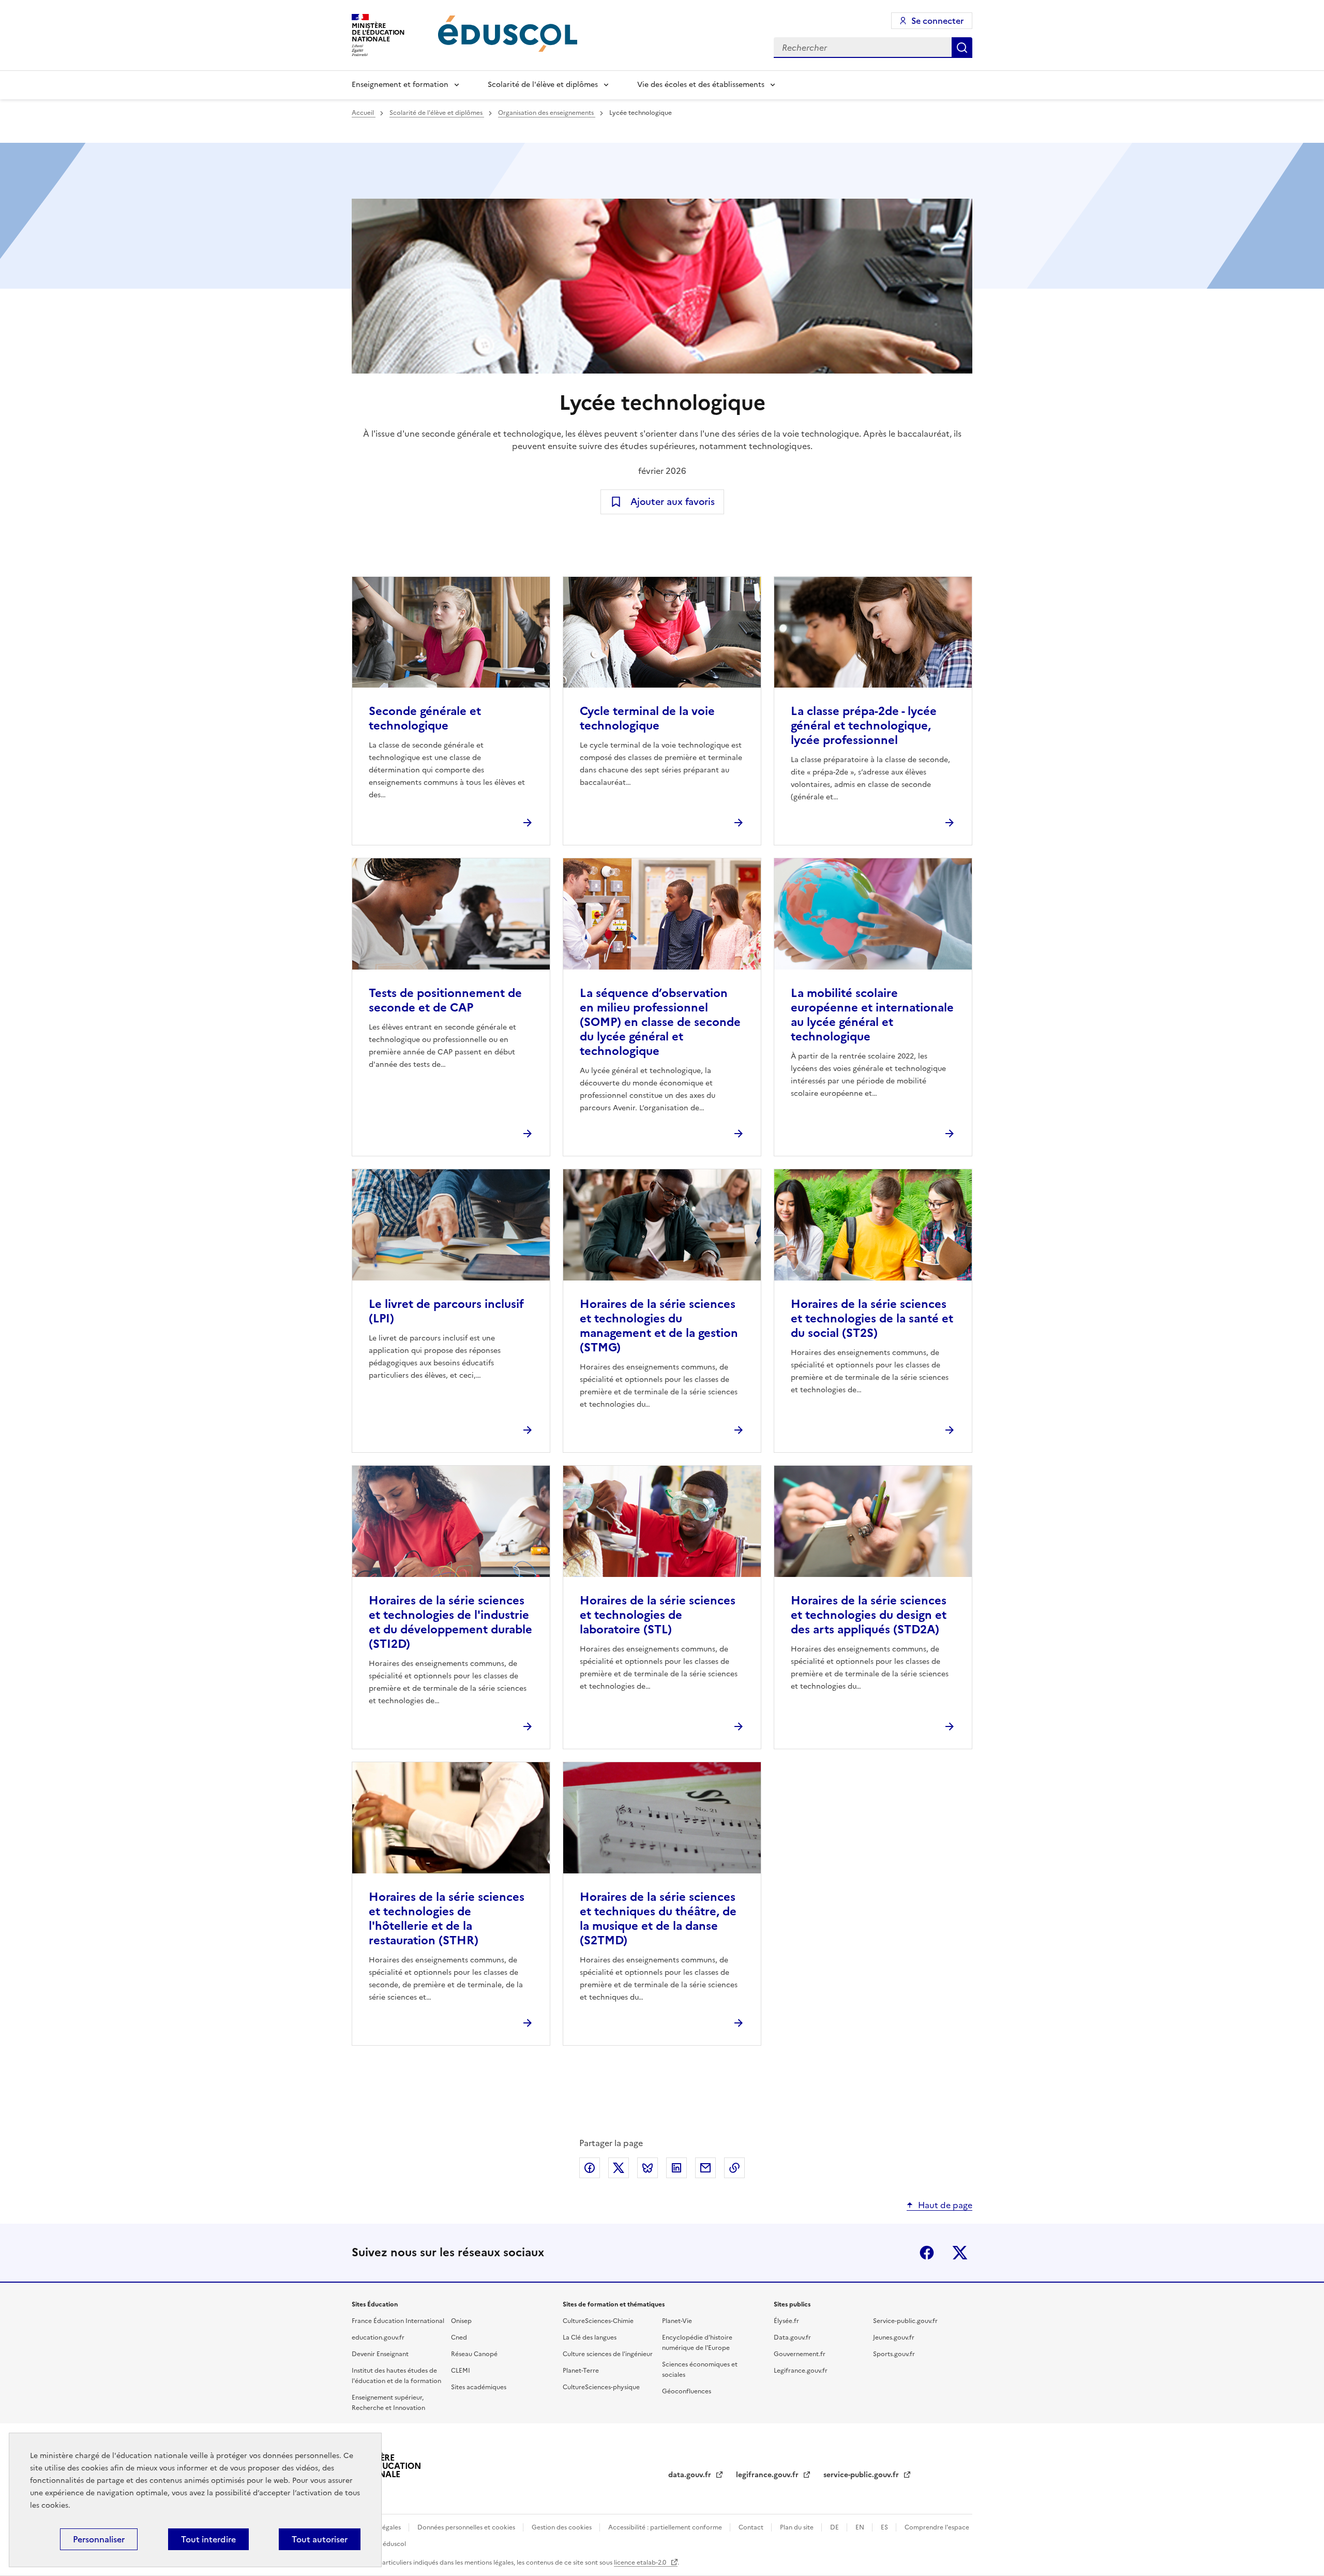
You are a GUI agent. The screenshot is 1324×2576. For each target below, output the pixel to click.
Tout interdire (208, 2539)
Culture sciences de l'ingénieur (608, 2354)
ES (885, 2527)
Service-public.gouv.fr (905, 2321)
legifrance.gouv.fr (768, 2475)
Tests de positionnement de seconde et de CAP (445, 1000)
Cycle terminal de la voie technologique (647, 718)
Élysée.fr (786, 2321)
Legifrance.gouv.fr (801, 2371)
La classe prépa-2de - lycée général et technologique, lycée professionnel (864, 726)
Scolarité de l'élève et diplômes (543, 85)
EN (861, 2527)
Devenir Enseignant (380, 2354)
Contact (752, 2527)
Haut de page (945, 2205)
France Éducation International (398, 2321)
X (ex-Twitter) (960, 2253)
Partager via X (619, 2168)
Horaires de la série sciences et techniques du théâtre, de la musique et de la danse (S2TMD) (658, 1919)
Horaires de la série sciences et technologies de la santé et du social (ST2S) (872, 1319)
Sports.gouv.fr (894, 2354)
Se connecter (937, 21)
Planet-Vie (677, 2321)
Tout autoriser (320, 2539)
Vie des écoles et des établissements (701, 85)
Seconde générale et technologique (425, 718)
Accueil (364, 113)
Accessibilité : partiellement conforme (666, 2527)
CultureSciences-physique (601, 2387)
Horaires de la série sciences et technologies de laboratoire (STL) (658, 1615)
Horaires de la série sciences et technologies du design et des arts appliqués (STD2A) (869, 1615)
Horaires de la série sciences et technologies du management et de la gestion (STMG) (659, 1326)
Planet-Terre (581, 2371)
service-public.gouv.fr (862, 2475)
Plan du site (798, 2527)
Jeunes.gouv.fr (894, 2337)
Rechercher (962, 48)
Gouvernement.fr (800, 2354)
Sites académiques (479, 2387)
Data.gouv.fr (792, 2337)
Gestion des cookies (562, 2527)
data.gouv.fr (691, 2475)
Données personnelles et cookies (467, 2527)
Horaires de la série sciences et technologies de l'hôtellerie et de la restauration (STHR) (447, 1919)
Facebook (927, 2253)
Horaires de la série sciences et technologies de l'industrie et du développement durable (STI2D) (450, 1622)
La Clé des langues (590, 2337)
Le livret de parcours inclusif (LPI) (446, 1311)
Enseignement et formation (400, 85)
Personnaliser (99, 2539)
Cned (459, 2337)
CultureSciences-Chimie (598, 2321)
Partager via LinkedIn (676, 2168)
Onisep (461, 2321)
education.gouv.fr (378, 2337)
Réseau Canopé (474, 2354)
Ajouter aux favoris (673, 502)
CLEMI (461, 2371)
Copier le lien (734, 2168)
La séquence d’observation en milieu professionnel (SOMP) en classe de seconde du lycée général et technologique (660, 1022)
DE (835, 2527)
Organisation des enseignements (547, 113)
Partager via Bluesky (648, 2168)
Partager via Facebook (590, 2168)
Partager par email (705, 2168)
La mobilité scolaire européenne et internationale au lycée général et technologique (872, 1015)
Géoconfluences (687, 2391)
